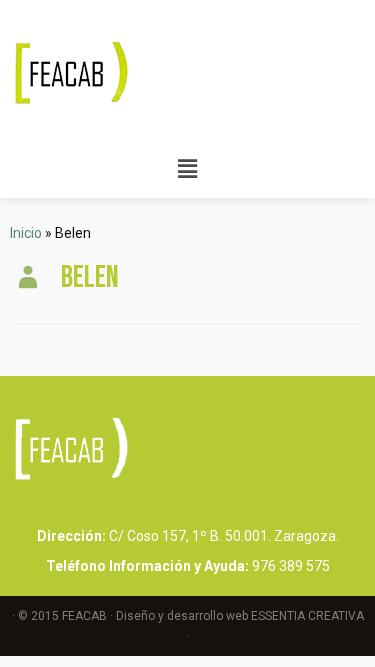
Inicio (26, 233)
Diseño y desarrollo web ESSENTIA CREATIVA (240, 616)
